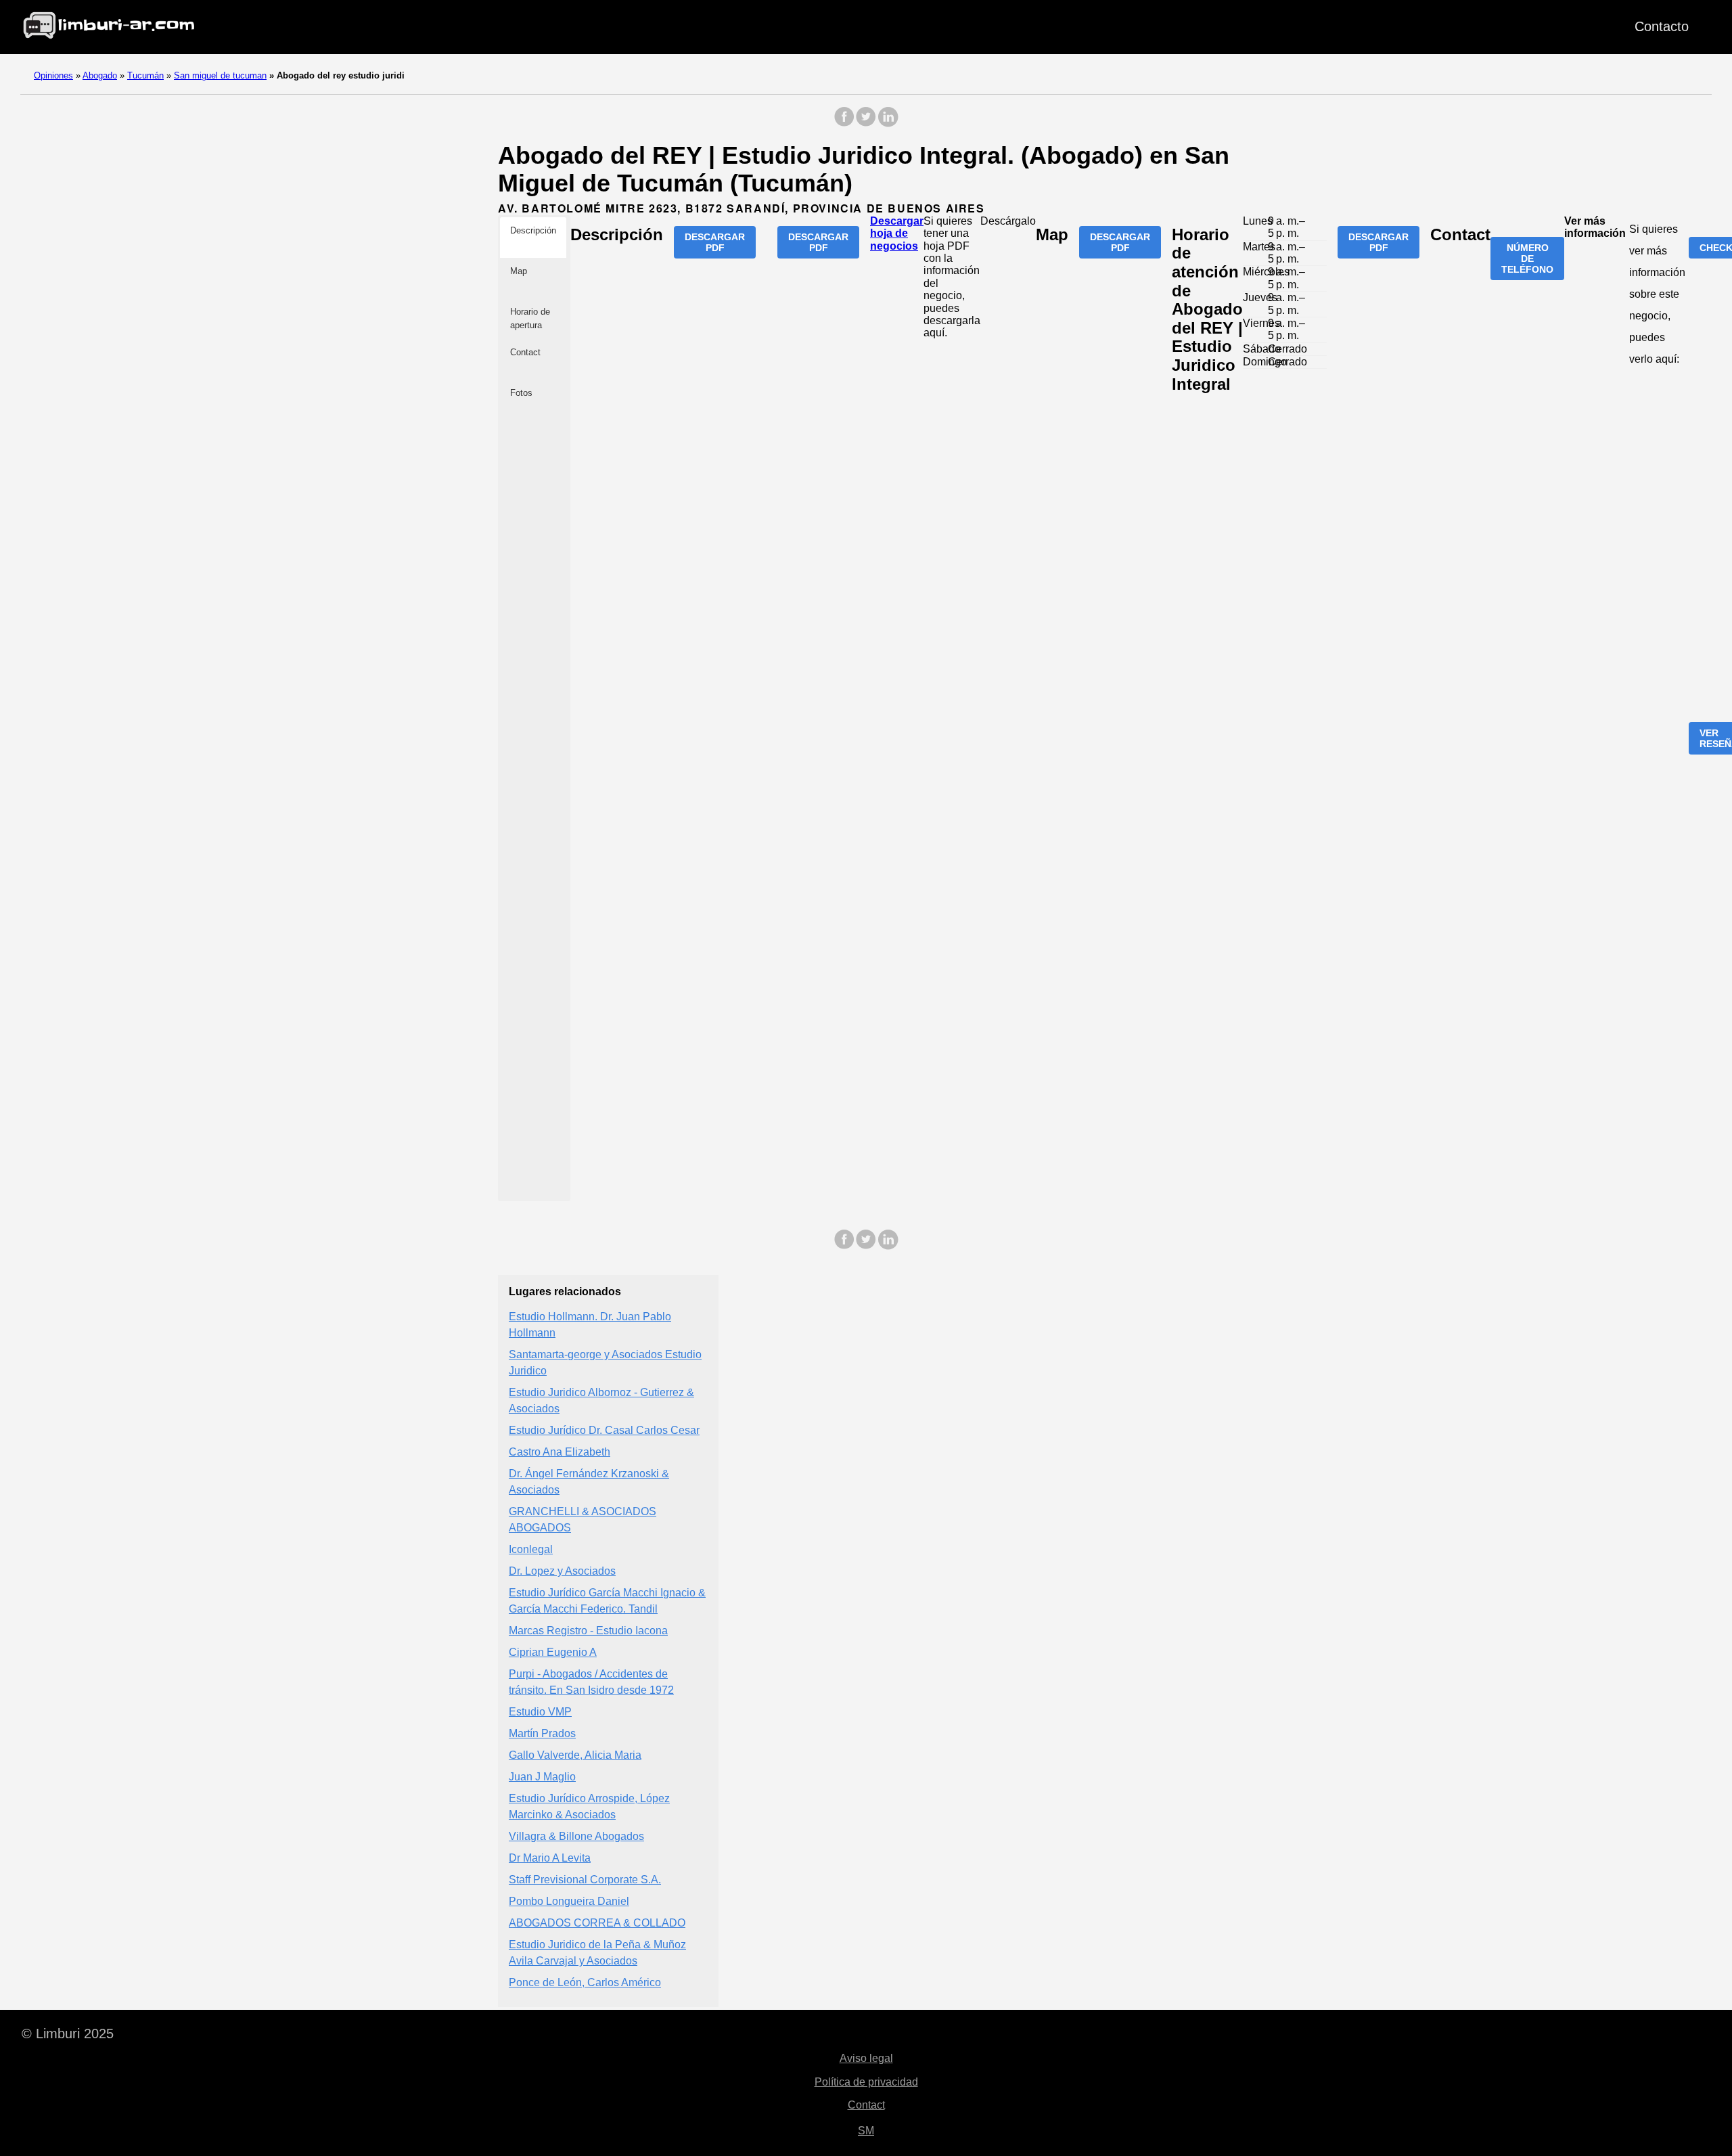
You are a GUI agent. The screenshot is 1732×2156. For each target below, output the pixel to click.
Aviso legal (866, 2058)
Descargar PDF (715, 242)
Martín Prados (542, 1733)
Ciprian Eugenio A (553, 1652)
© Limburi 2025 (68, 2034)
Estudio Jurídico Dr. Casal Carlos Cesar (604, 1430)
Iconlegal (531, 1549)
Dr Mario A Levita (550, 1858)
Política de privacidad (866, 2082)
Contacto (1662, 26)
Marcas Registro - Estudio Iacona (588, 1631)
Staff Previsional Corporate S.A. (585, 1880)
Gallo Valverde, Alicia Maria (575, 1755)
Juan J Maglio (542, 1777)
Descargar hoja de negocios (897, 233)
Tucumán (145, 75)
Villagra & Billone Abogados (576, 1836)
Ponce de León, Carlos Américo (585, 1982)
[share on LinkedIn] (888, 123)
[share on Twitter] (866, 123)
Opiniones (53, 75)
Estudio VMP (540, 1712)
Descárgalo (1008, 221)
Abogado (100, 75)
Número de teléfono (1527, 259)
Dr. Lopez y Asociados (562, 1571)
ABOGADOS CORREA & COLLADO (597, 1923)
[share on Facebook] (844, 123)
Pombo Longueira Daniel (569, 1901)
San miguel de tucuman (220, 75)
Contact (866, 2105)
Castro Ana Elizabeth (560, 1452)
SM (866, 2131)
